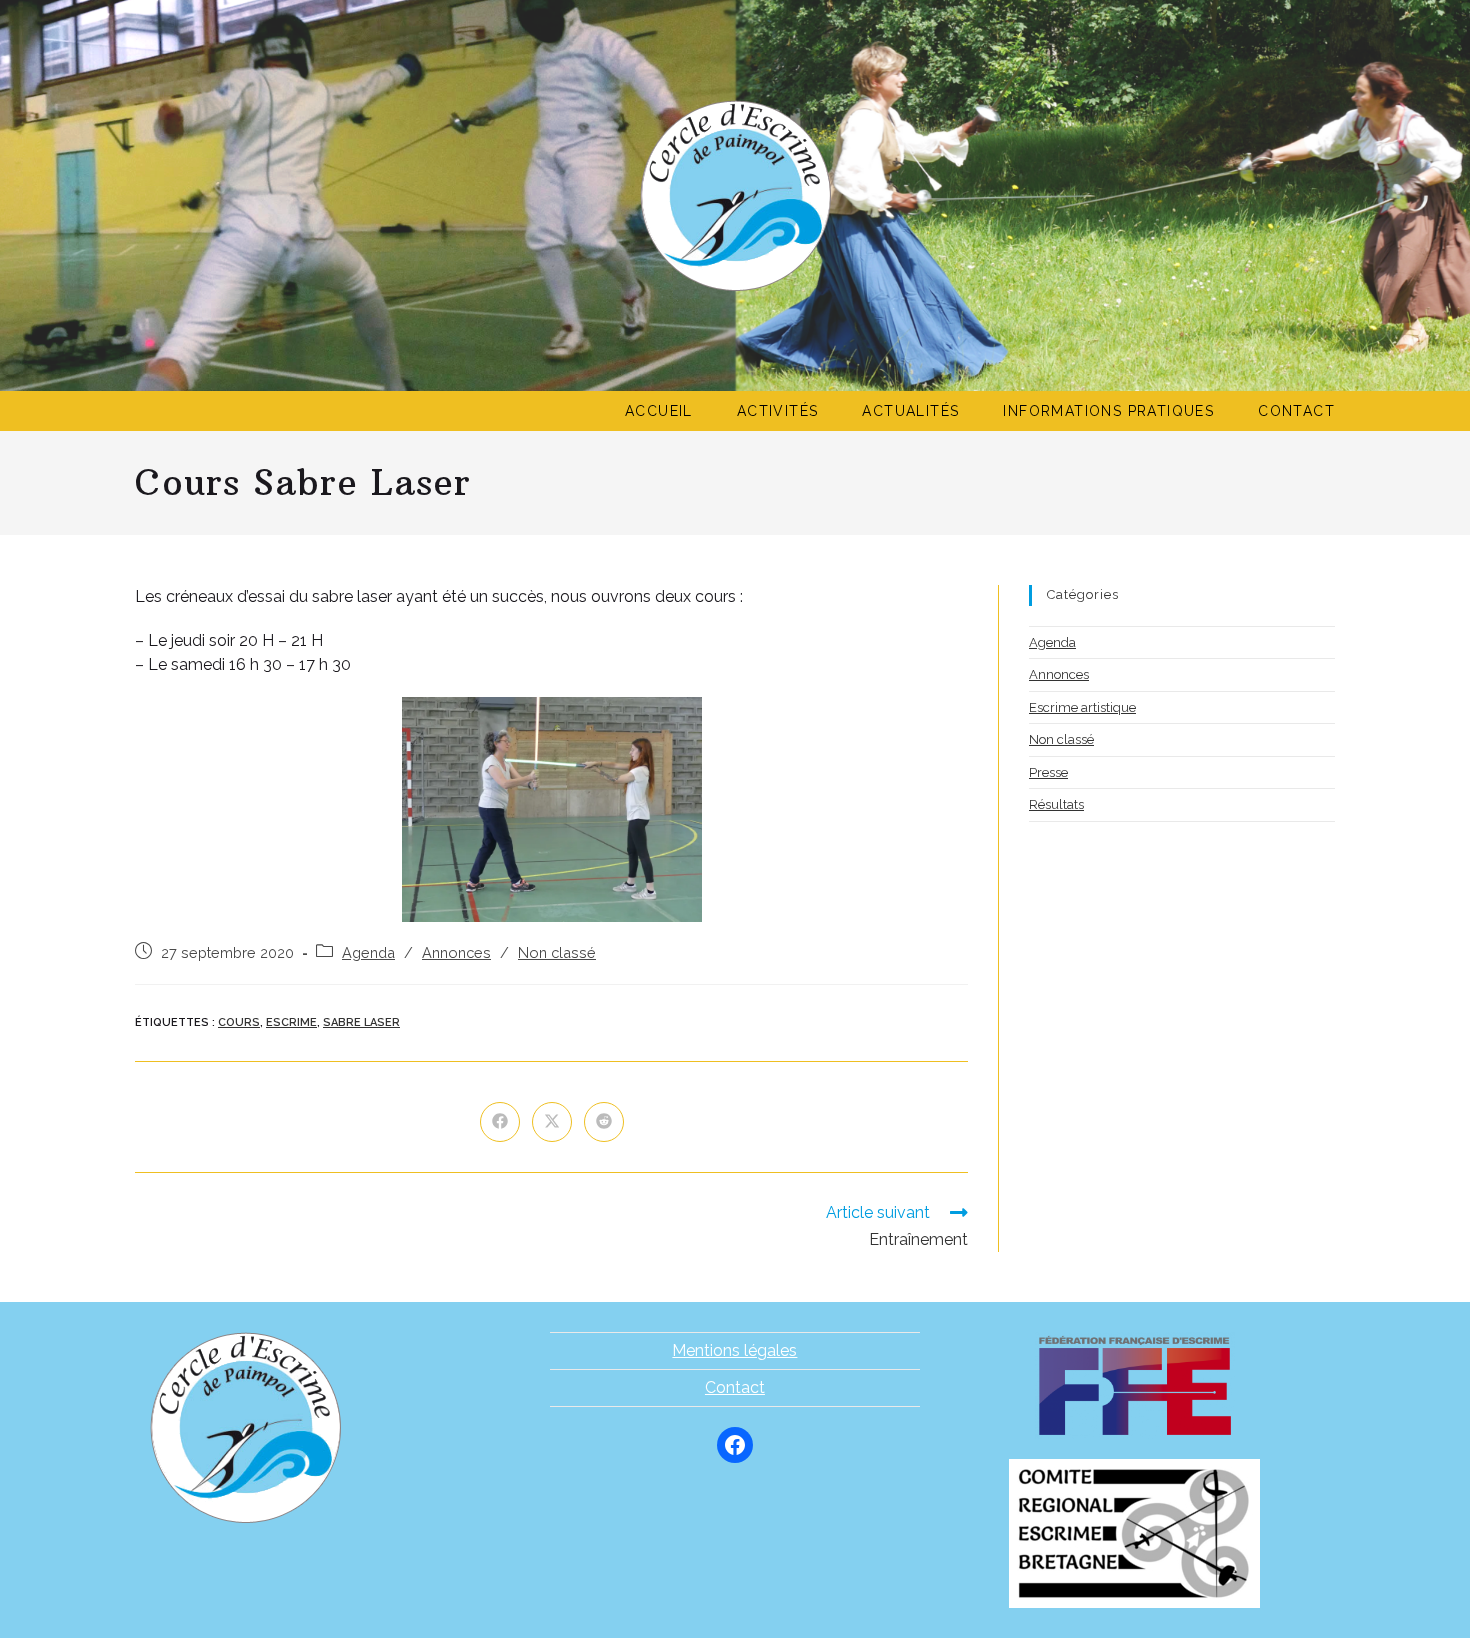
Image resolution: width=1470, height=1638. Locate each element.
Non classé (557, 952)
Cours (239, 1022)
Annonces (456, 952)
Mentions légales (734, 1350)
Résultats (1056, 804)
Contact (735, 1387)
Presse (1048, 772)
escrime (291, 1022)
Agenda (368, 952)
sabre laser (361, 1022)
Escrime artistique (1082, 707)
